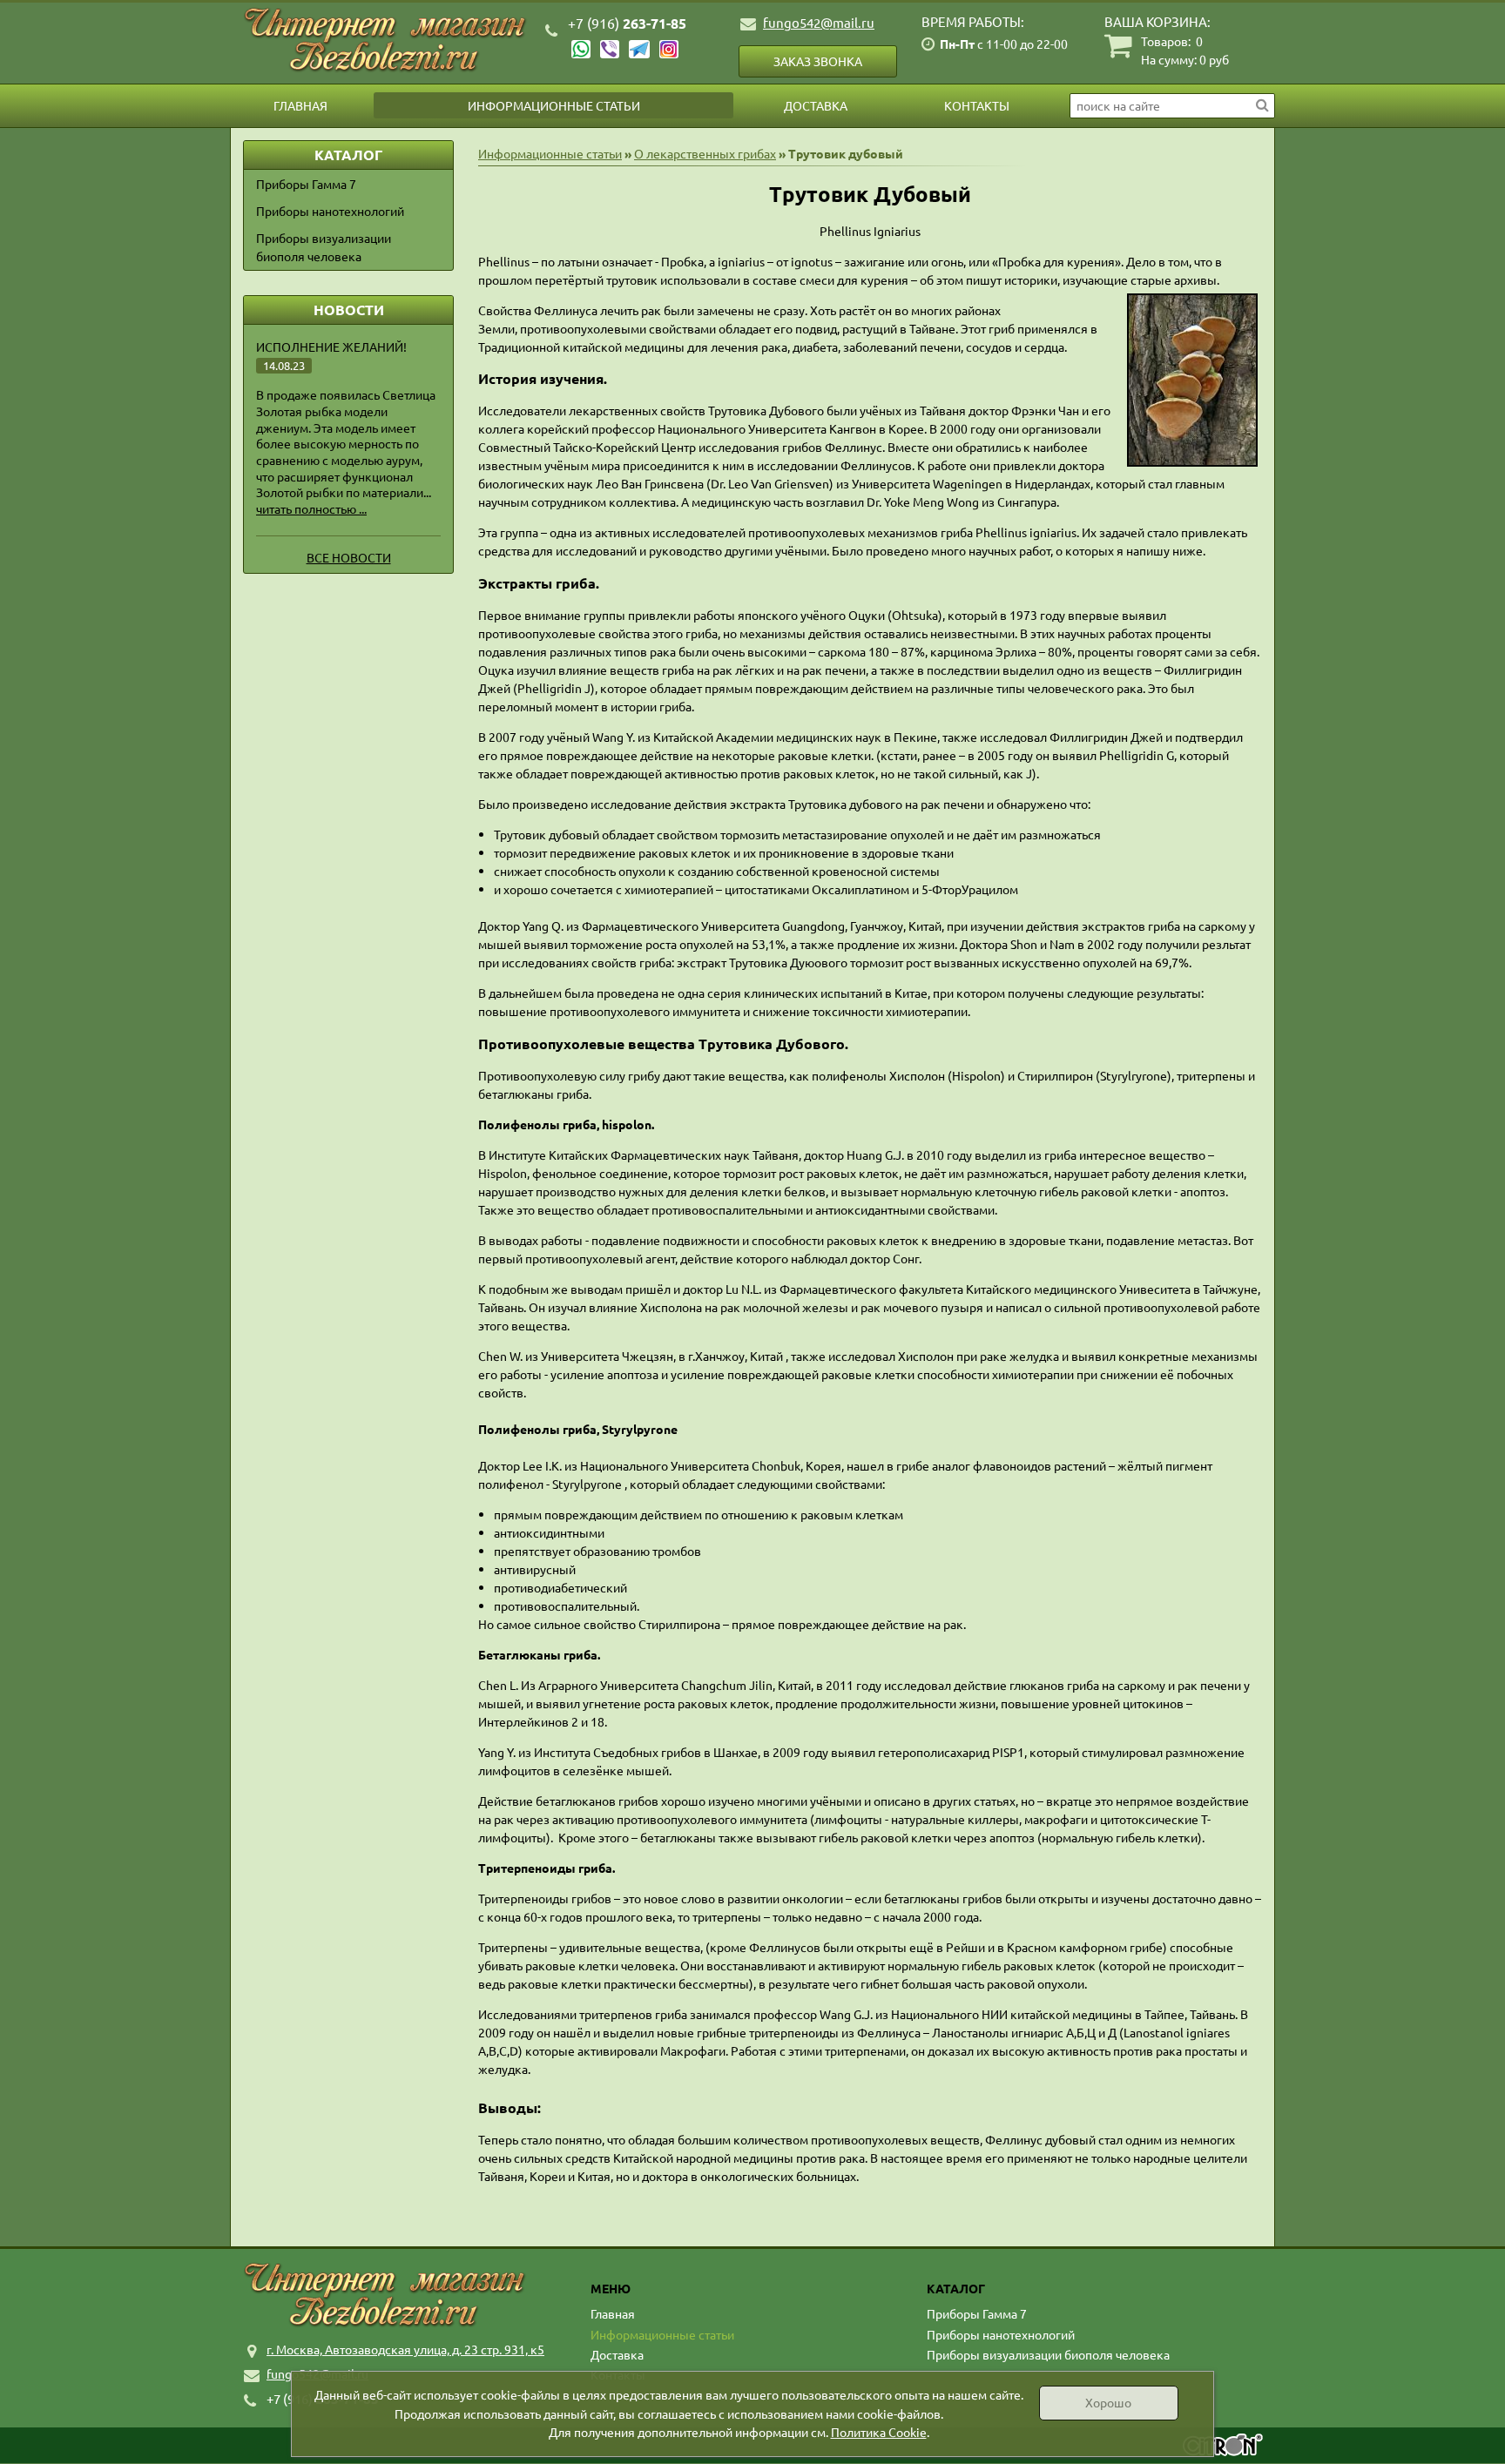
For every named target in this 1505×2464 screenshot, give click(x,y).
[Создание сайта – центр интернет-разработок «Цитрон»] (1223, 2447)
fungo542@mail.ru (819, 22)
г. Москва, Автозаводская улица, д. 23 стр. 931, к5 (405, 2349)
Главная (300, 105)
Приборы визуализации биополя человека (324, 247)
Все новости (349, 557)
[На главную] (387, 40)
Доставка (816, 105)
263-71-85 (627, 23)
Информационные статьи (554, 105)
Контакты (977, 105)
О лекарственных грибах (705, 153)
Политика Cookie (879, 2432)
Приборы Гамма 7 (306, 184)
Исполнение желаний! (331, 347)
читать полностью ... (311, 508)
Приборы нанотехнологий (330, 211)
